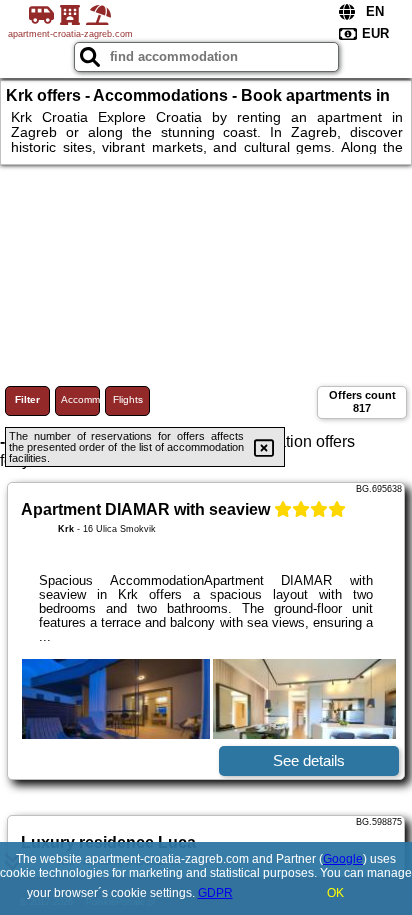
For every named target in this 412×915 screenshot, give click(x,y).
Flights (128, 399)
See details (309, 760)
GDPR (215, 893)
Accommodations (80, 399)
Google (343, 859)
